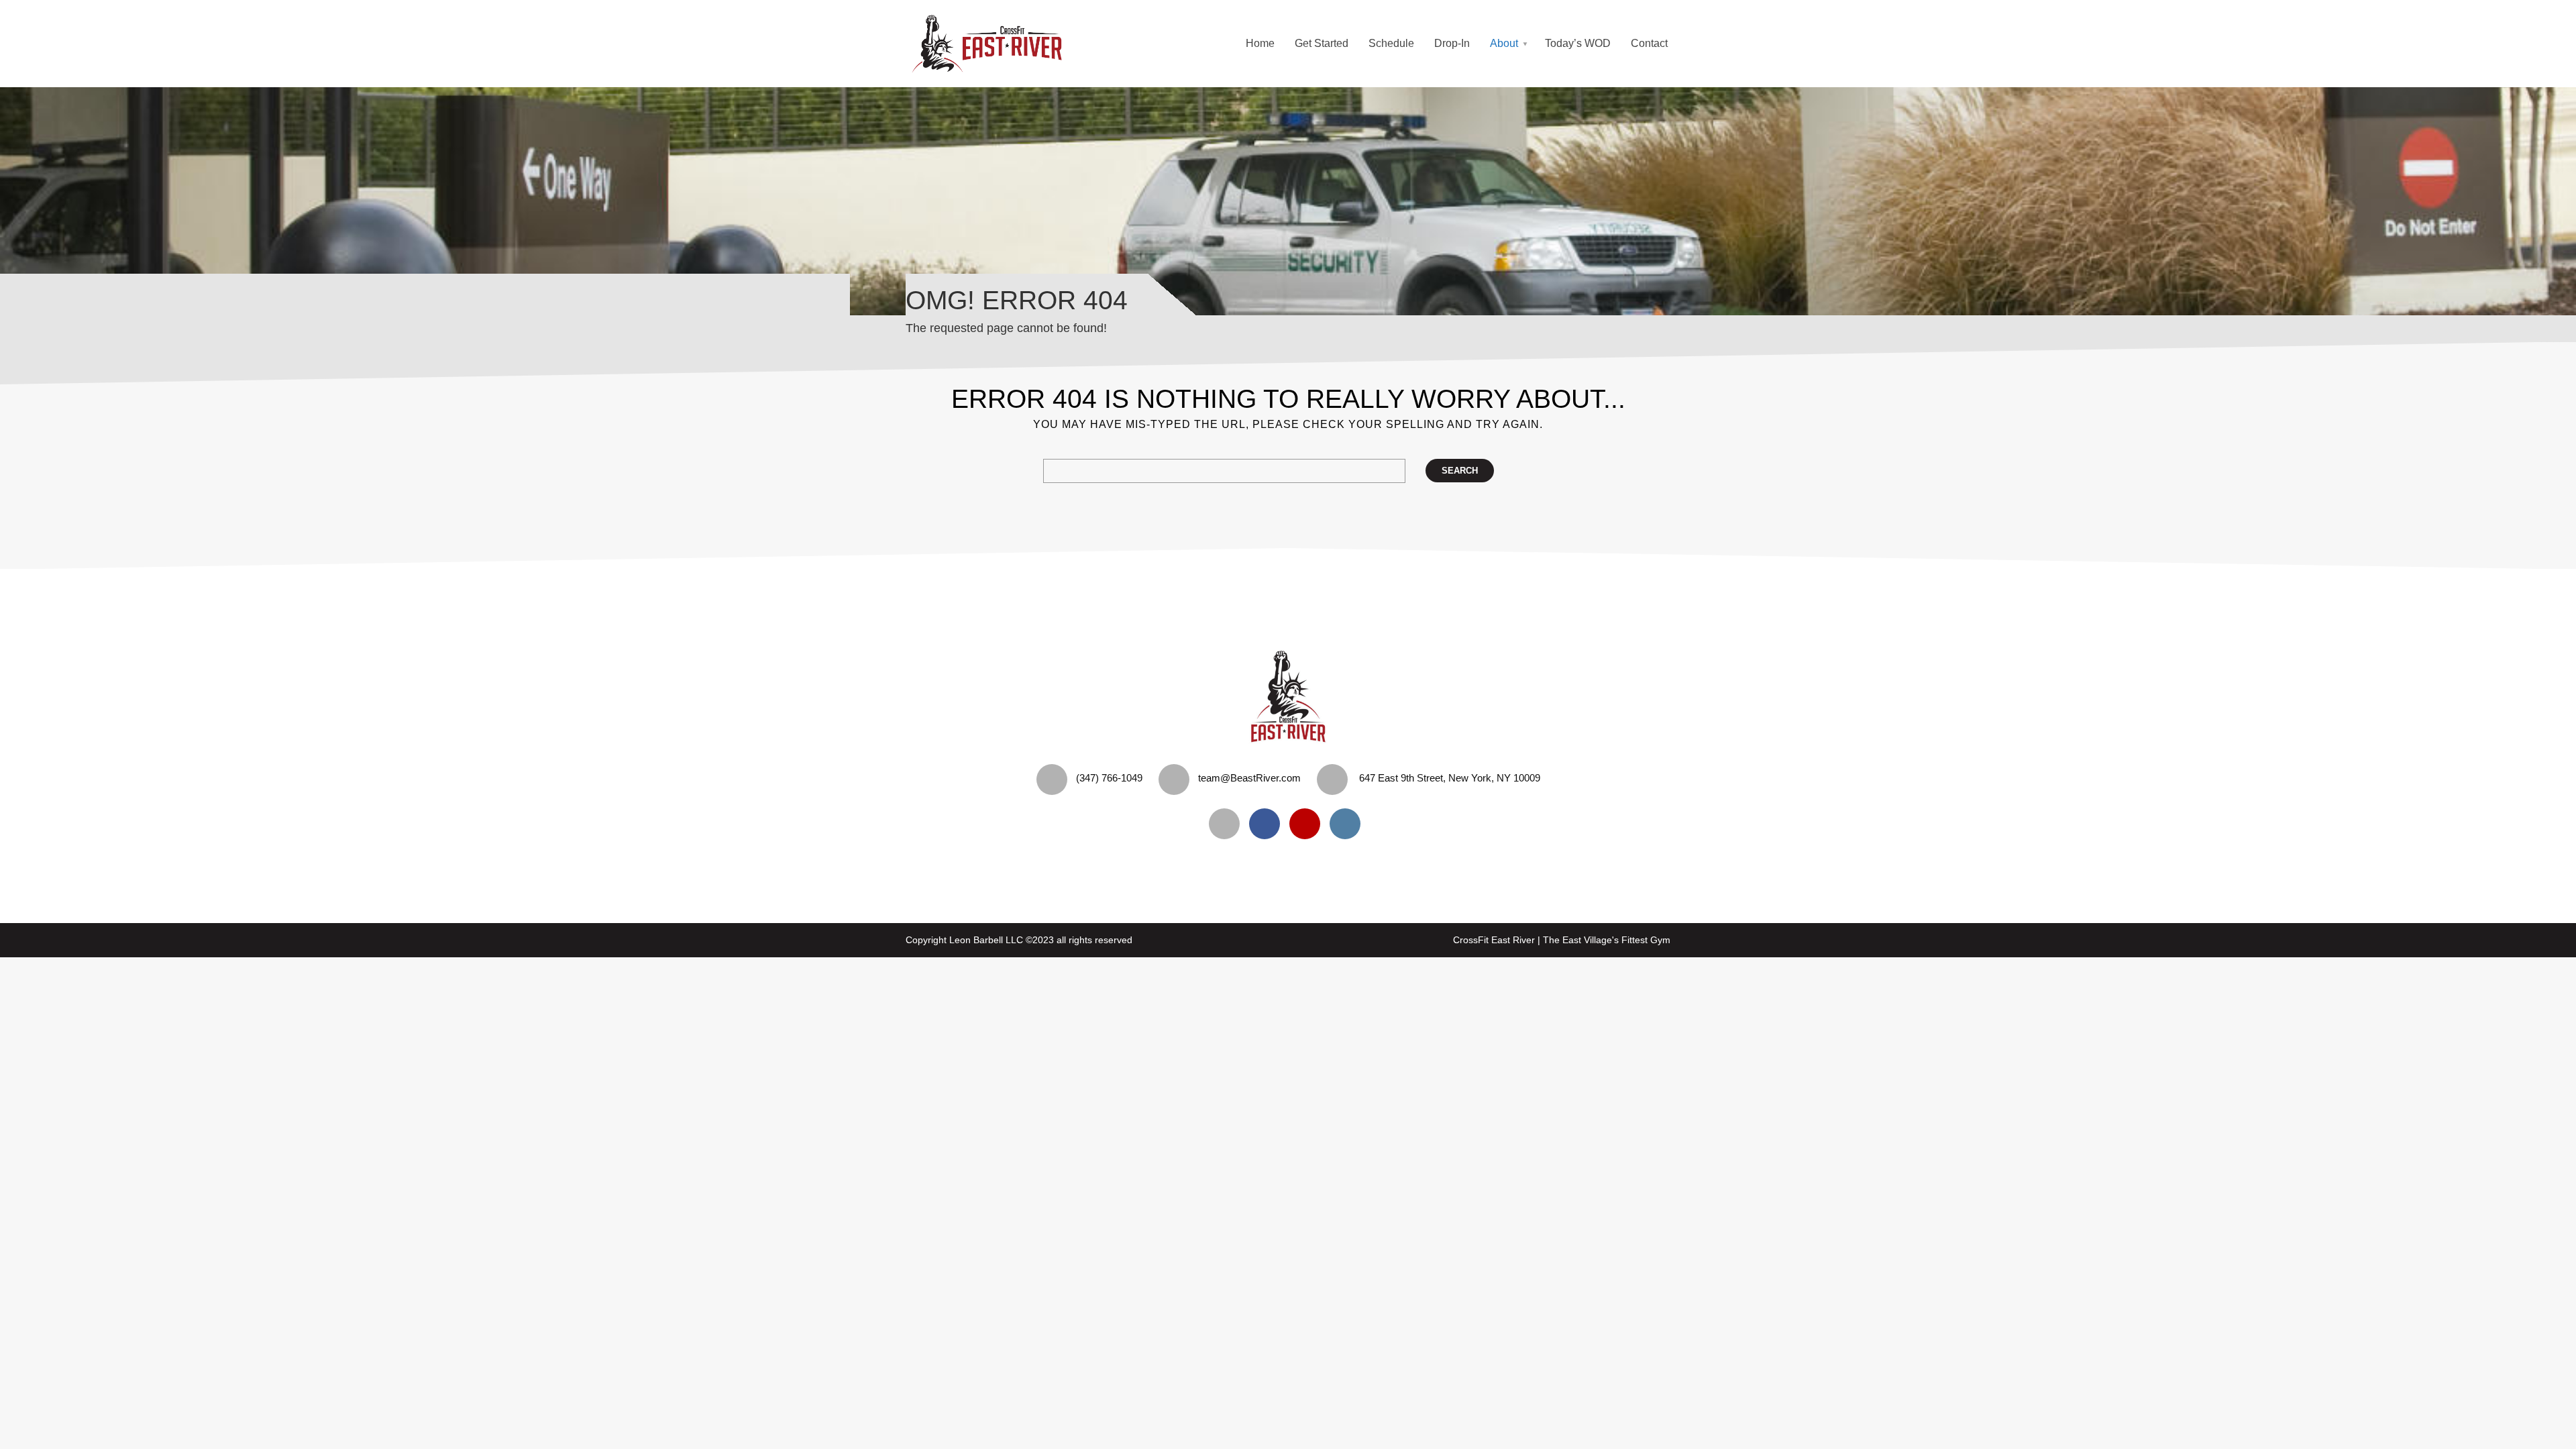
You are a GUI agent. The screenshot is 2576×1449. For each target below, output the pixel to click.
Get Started (1322, 43)
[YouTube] (1308, 824)
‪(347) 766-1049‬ (1109, 778)
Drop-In (1452, 43)
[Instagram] (1348, 824)
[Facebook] (1268, 824)
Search (1460, 471)
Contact (1649, 43)
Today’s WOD (1578, 43)
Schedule (1391, 43)
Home (1260, 43)
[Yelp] (1228, 824)
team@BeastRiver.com (1249, 778)
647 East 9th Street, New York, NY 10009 (1450, 778)
